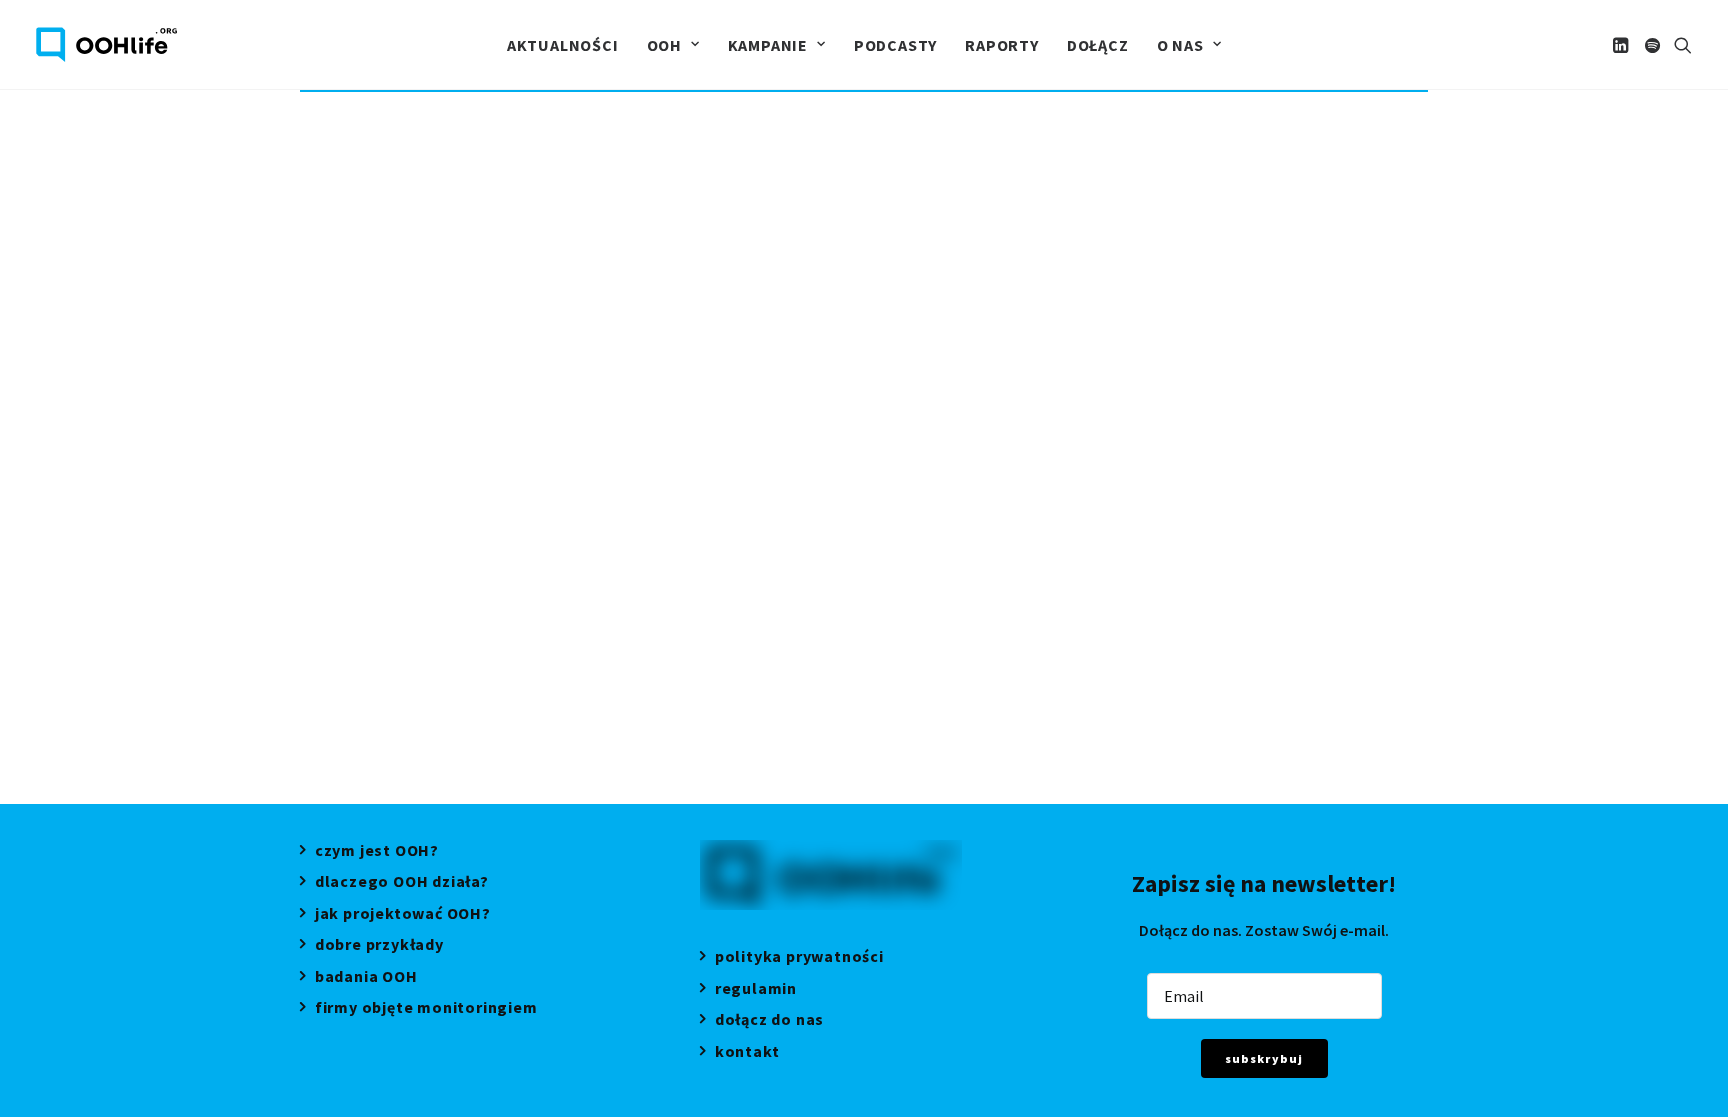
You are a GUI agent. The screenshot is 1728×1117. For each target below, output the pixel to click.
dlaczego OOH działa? (402, 883)
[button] (1622, 44)
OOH (664, 45)
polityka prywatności (799, 958)
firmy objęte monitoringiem (426, 1009)
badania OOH (366, 978)
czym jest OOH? (377, 852)
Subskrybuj (1264, 1058)
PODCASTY (895, 45)
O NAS (1180, 45)
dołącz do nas (769, 1021)
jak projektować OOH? (403, 915)
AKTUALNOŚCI (563, 45)
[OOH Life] (106, 44)
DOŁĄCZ (1098, 45)
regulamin (756, 990)
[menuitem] (563, 44)
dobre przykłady (379, 946)
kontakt (747, 1053)
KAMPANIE (768, 45)
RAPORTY (1002, 45)
